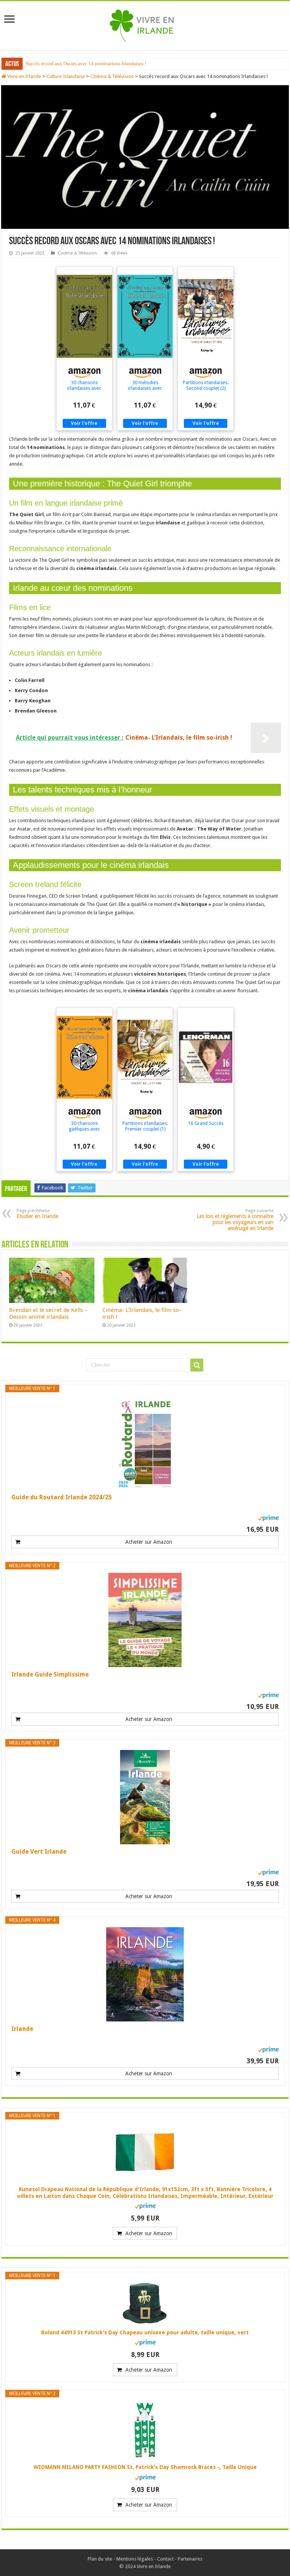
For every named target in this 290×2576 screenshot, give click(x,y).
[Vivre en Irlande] (145, 24)
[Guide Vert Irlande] (145, 1797)
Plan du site (100, 2559)
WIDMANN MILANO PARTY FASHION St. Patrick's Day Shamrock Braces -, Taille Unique (145, 2467)
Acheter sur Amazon (149, 1542)
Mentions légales (135, 2559)
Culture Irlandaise (66, 76)
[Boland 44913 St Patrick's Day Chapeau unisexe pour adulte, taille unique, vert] (145, 2303)
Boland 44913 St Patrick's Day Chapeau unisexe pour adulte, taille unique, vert (145, 2332)
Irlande (22, 2029)
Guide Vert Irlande (39, 1852)
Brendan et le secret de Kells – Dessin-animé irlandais (48, 1313)
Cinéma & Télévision (112, 76)
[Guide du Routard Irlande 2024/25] (145, 1443)
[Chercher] (197, 1365)
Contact (165, 2559)
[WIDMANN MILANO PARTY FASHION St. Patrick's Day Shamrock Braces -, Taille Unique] (145, 2430)
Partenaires (190, 2559)
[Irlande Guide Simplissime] (145, 1620)
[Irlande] (145, 1974)
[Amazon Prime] (268, 1518)
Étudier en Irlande (44, 64)
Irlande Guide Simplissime (50, 1674)
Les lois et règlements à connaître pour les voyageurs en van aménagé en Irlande (235, 1220)
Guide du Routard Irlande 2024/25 (62, 1497)
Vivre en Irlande (24, 76)
